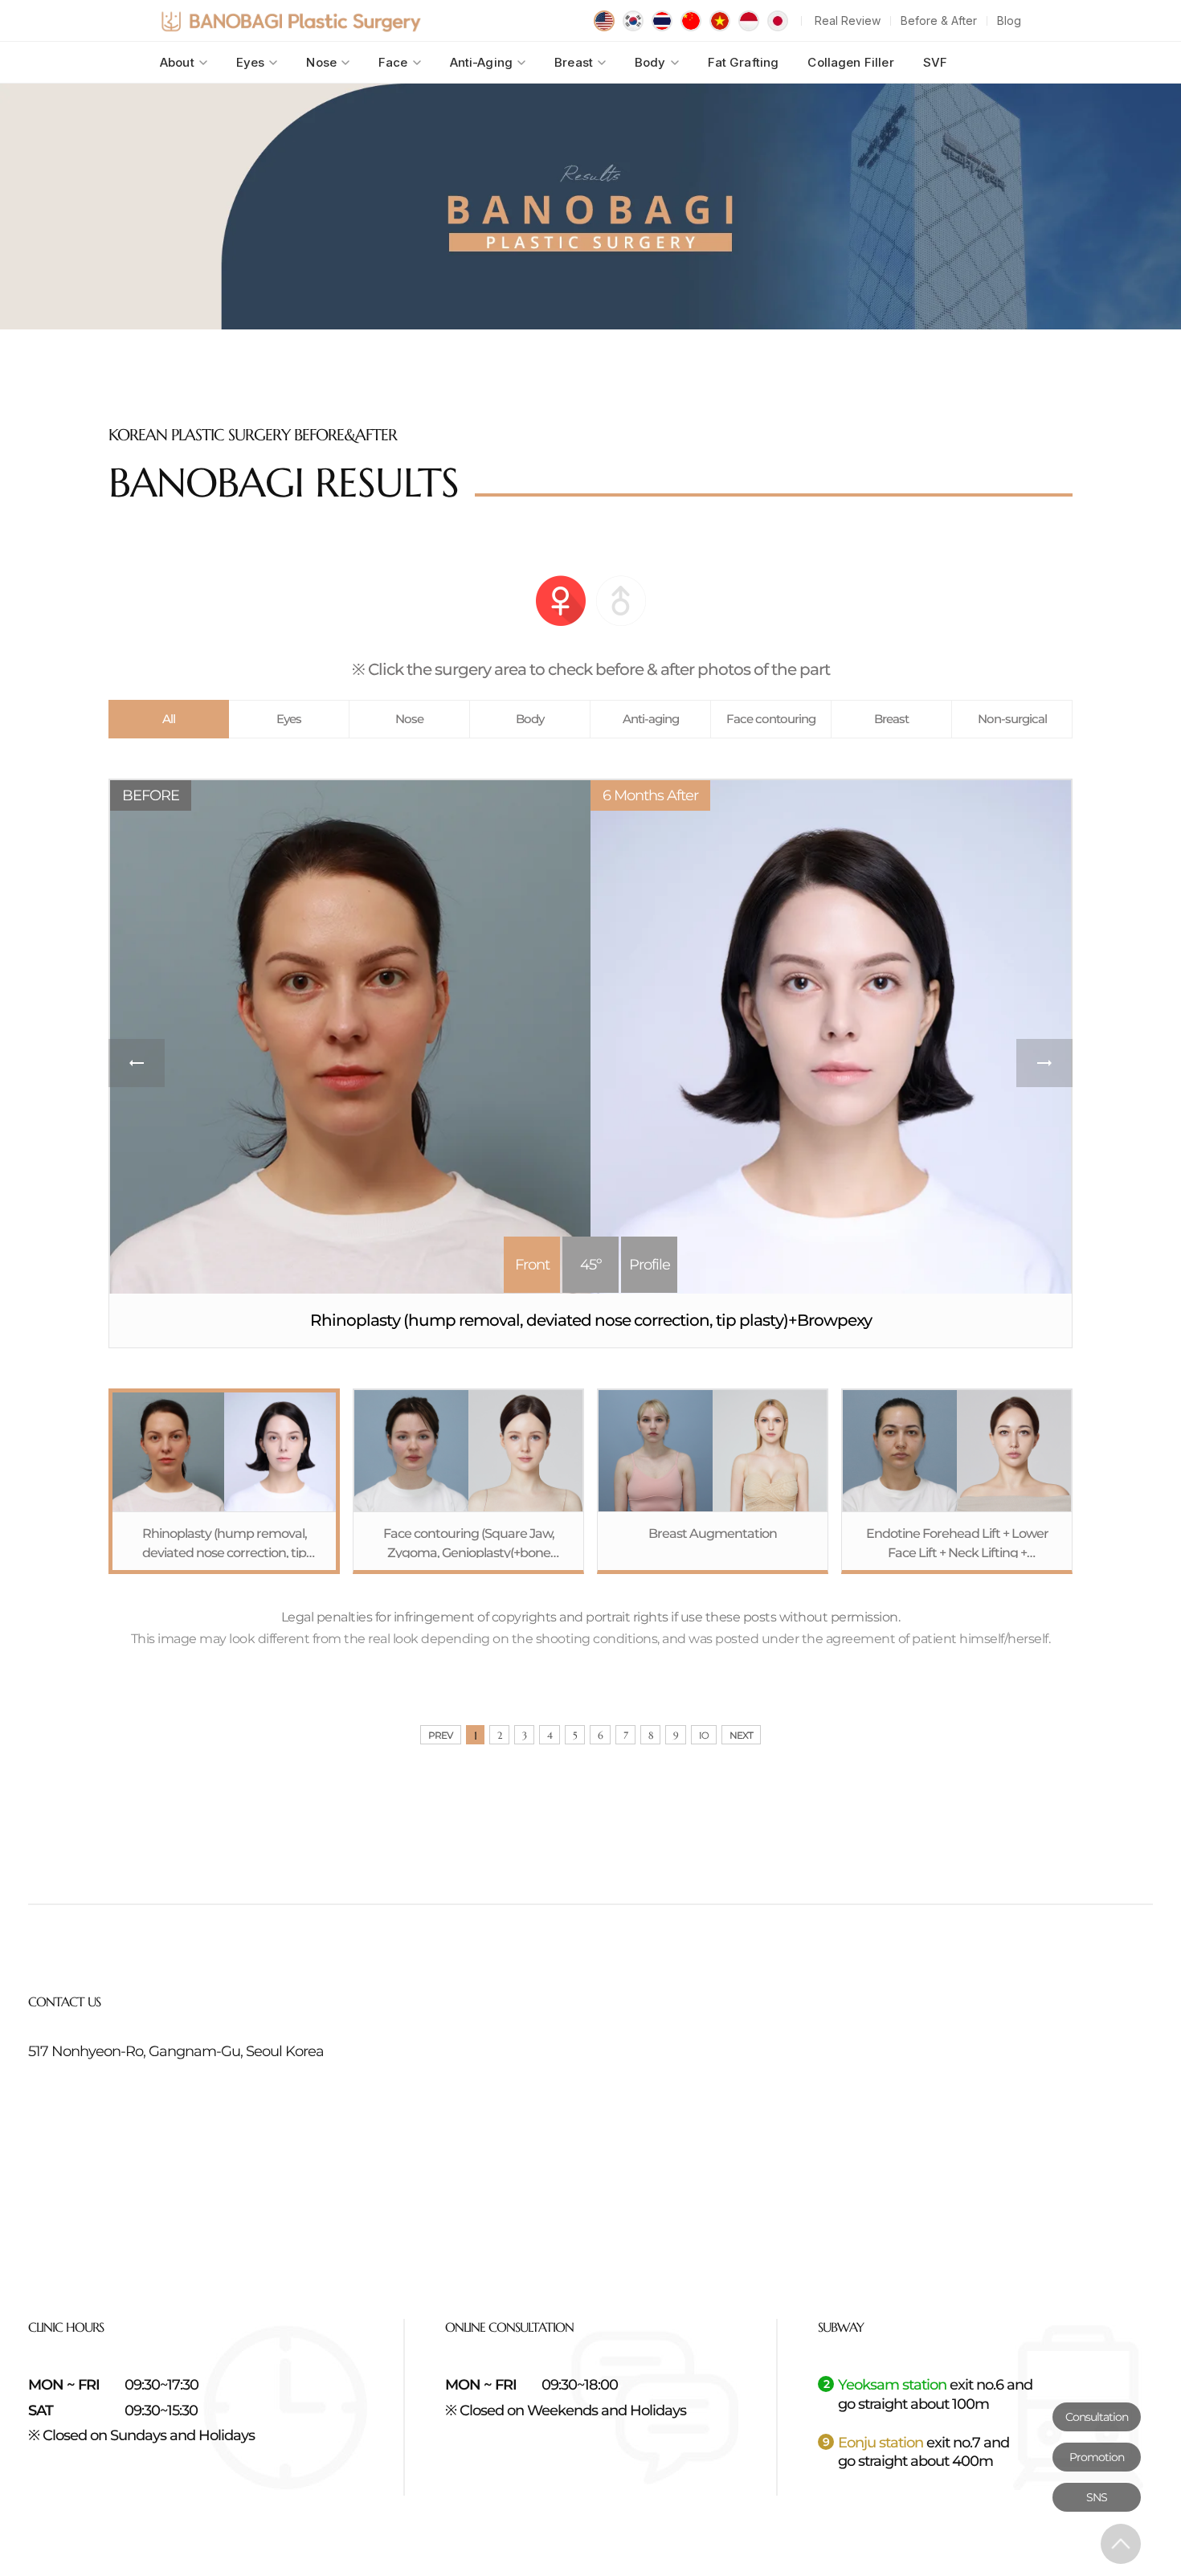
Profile (650, 1265)
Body (650, 62)
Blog (1009, 20)
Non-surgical (1012, 719)
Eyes (251, 62)
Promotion (1097, 2457)
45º (590, 1265)
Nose (321, 62)
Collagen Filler (850, 62)
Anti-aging (651, 719)
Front (532, 1265)
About (177, 62)
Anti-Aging (482, 62)
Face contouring (771, 719)
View (224, 1481)
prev (137, 1063)
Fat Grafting (744, 62)
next (1044, 1063)
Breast (574, 62)
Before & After (939, 20)
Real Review (848, 20)
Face (393, 62)
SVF (935, 62)
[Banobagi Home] (291, 21)
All (169, 719)
